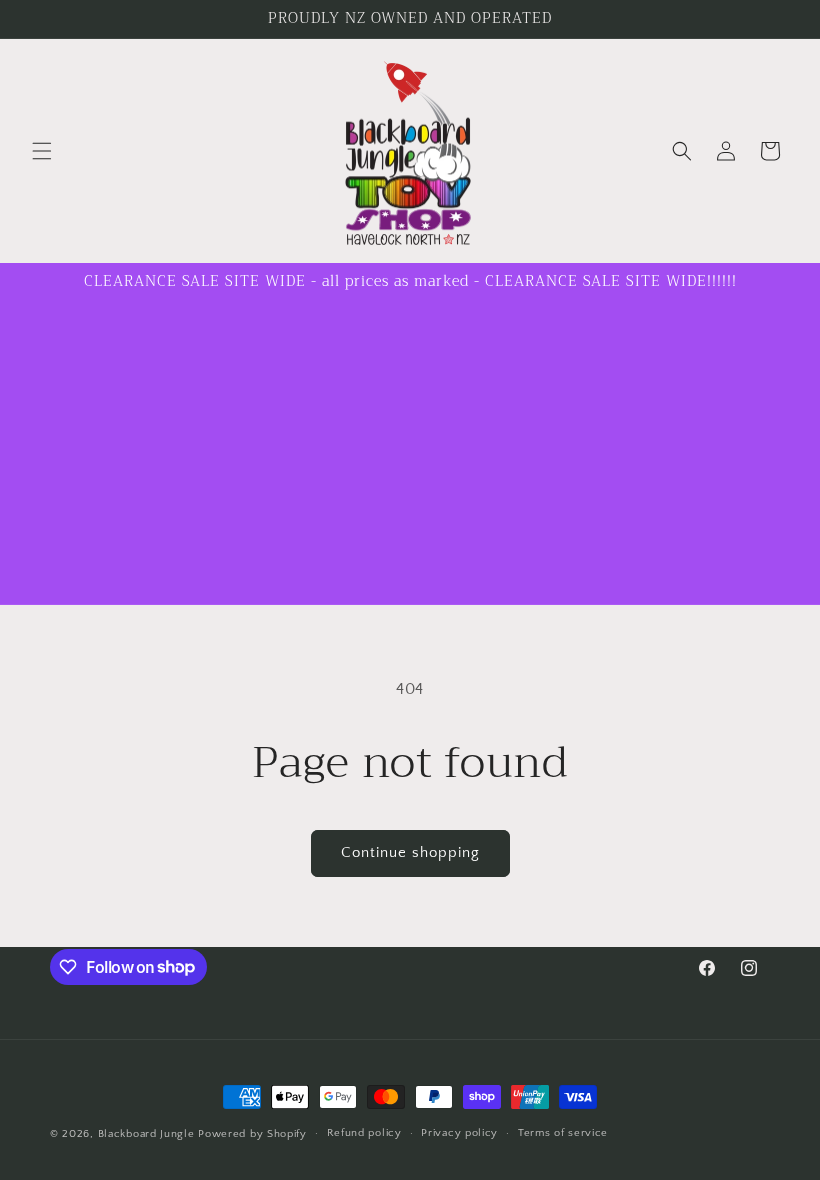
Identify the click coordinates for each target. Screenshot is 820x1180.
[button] (42, 151)
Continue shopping (410, 852)
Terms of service (563, 1133)
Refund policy (364, 1133)
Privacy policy (459, 1133)
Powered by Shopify (252, 1134)
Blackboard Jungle (146, 1134)
